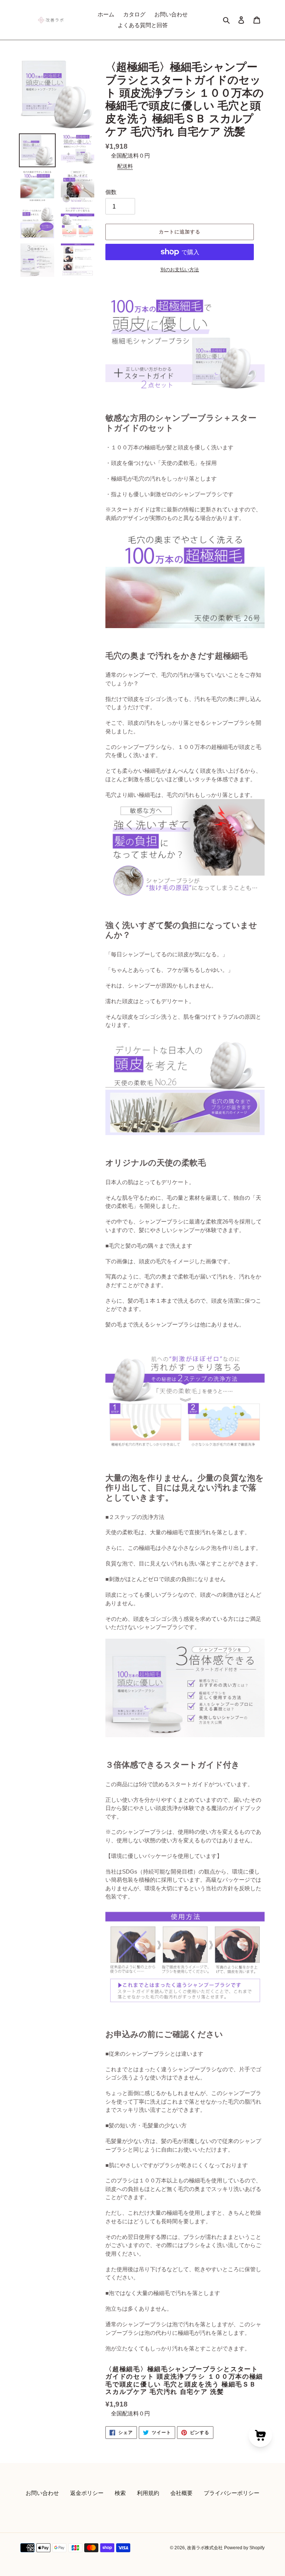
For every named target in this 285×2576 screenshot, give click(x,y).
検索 (120, 2493)
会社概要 (181, 2493)
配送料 (125, 166)
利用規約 (148, 2493)
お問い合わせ (42, 2493)
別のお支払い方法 (180, 270)
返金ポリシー (87, 2493)
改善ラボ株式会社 (205, 2548)
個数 (111, 192)
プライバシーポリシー (232, 2493)
